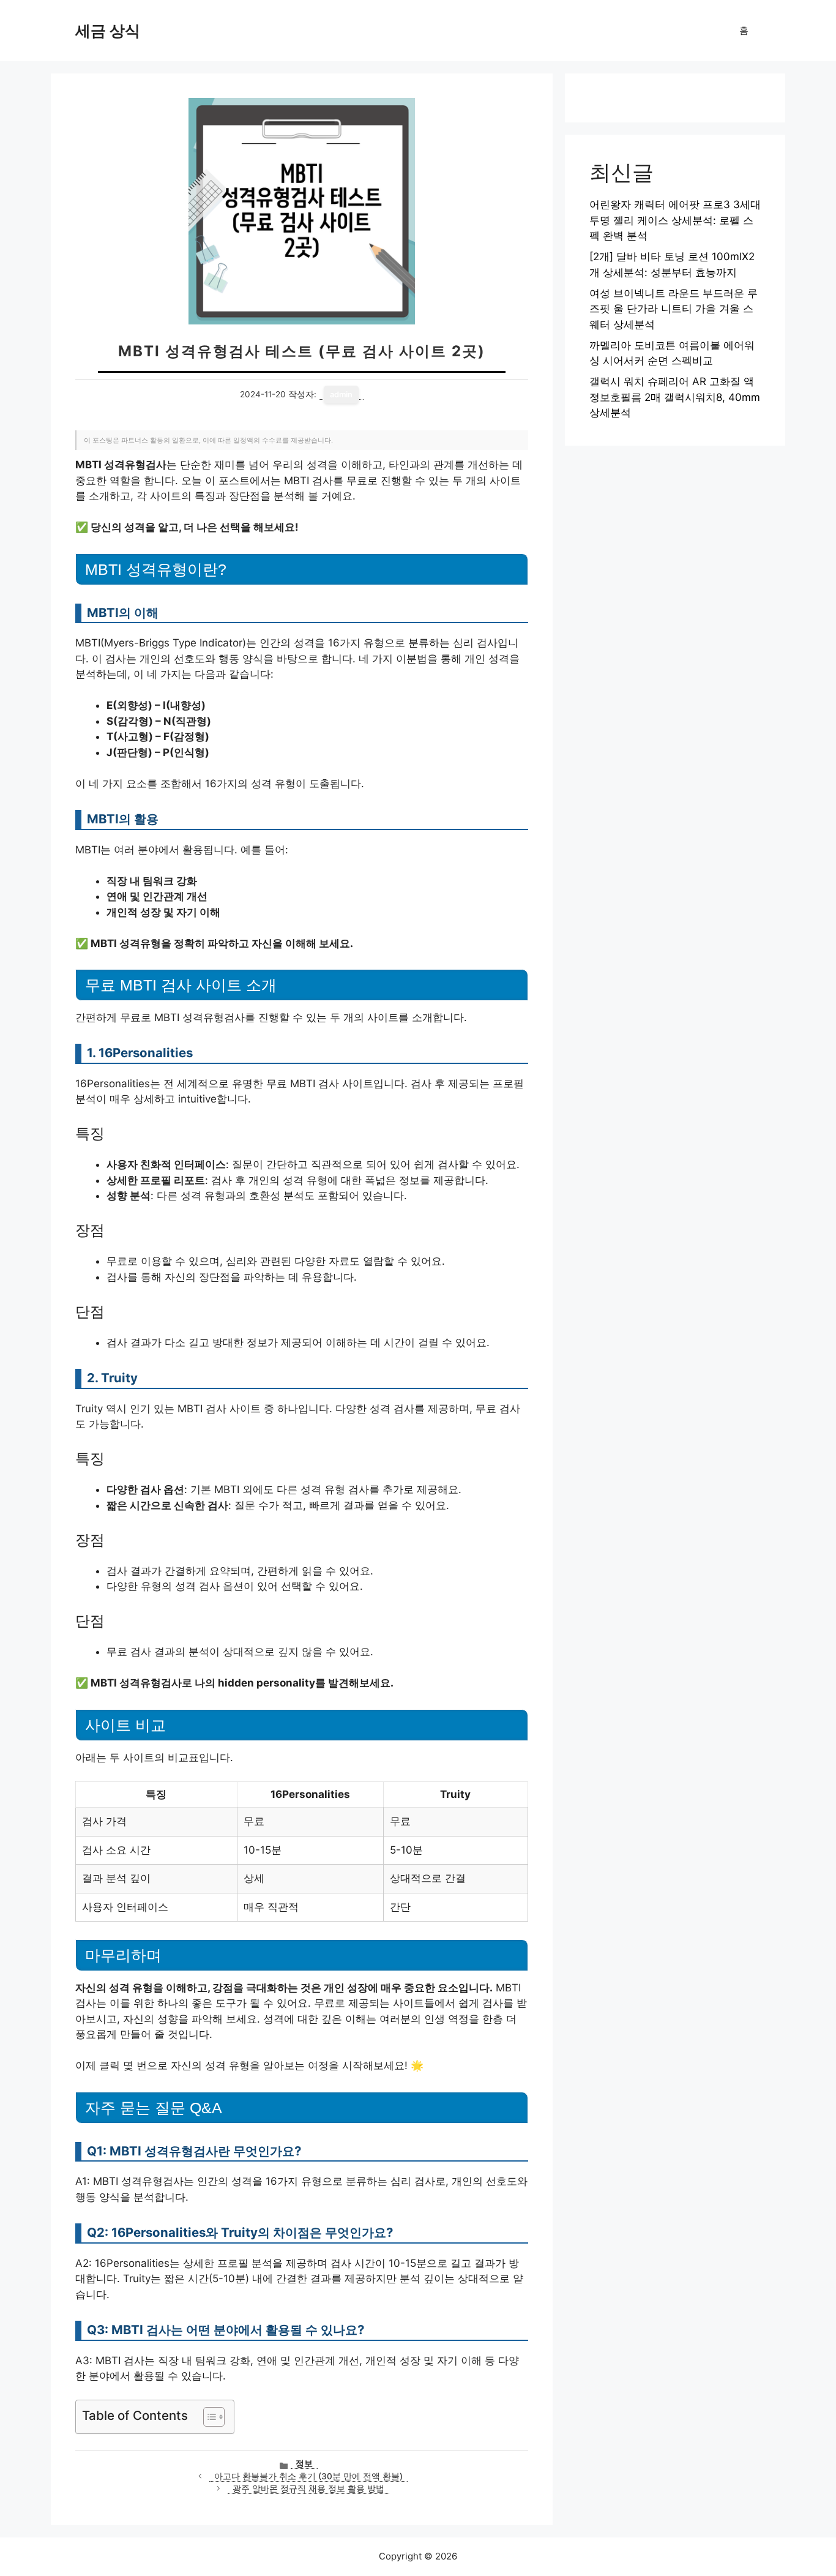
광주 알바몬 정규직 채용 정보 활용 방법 (308, 2488)
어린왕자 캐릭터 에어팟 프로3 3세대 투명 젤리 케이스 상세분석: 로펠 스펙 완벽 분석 (675, 220)
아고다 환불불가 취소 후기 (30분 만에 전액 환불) (308, 2476)
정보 (304, 2463)
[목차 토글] (208, 2417)
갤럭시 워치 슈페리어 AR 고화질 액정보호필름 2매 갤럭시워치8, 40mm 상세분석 (675, 397)
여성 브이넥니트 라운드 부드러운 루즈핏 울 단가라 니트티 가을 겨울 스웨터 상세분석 (674, 309)
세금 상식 (108, 31)
